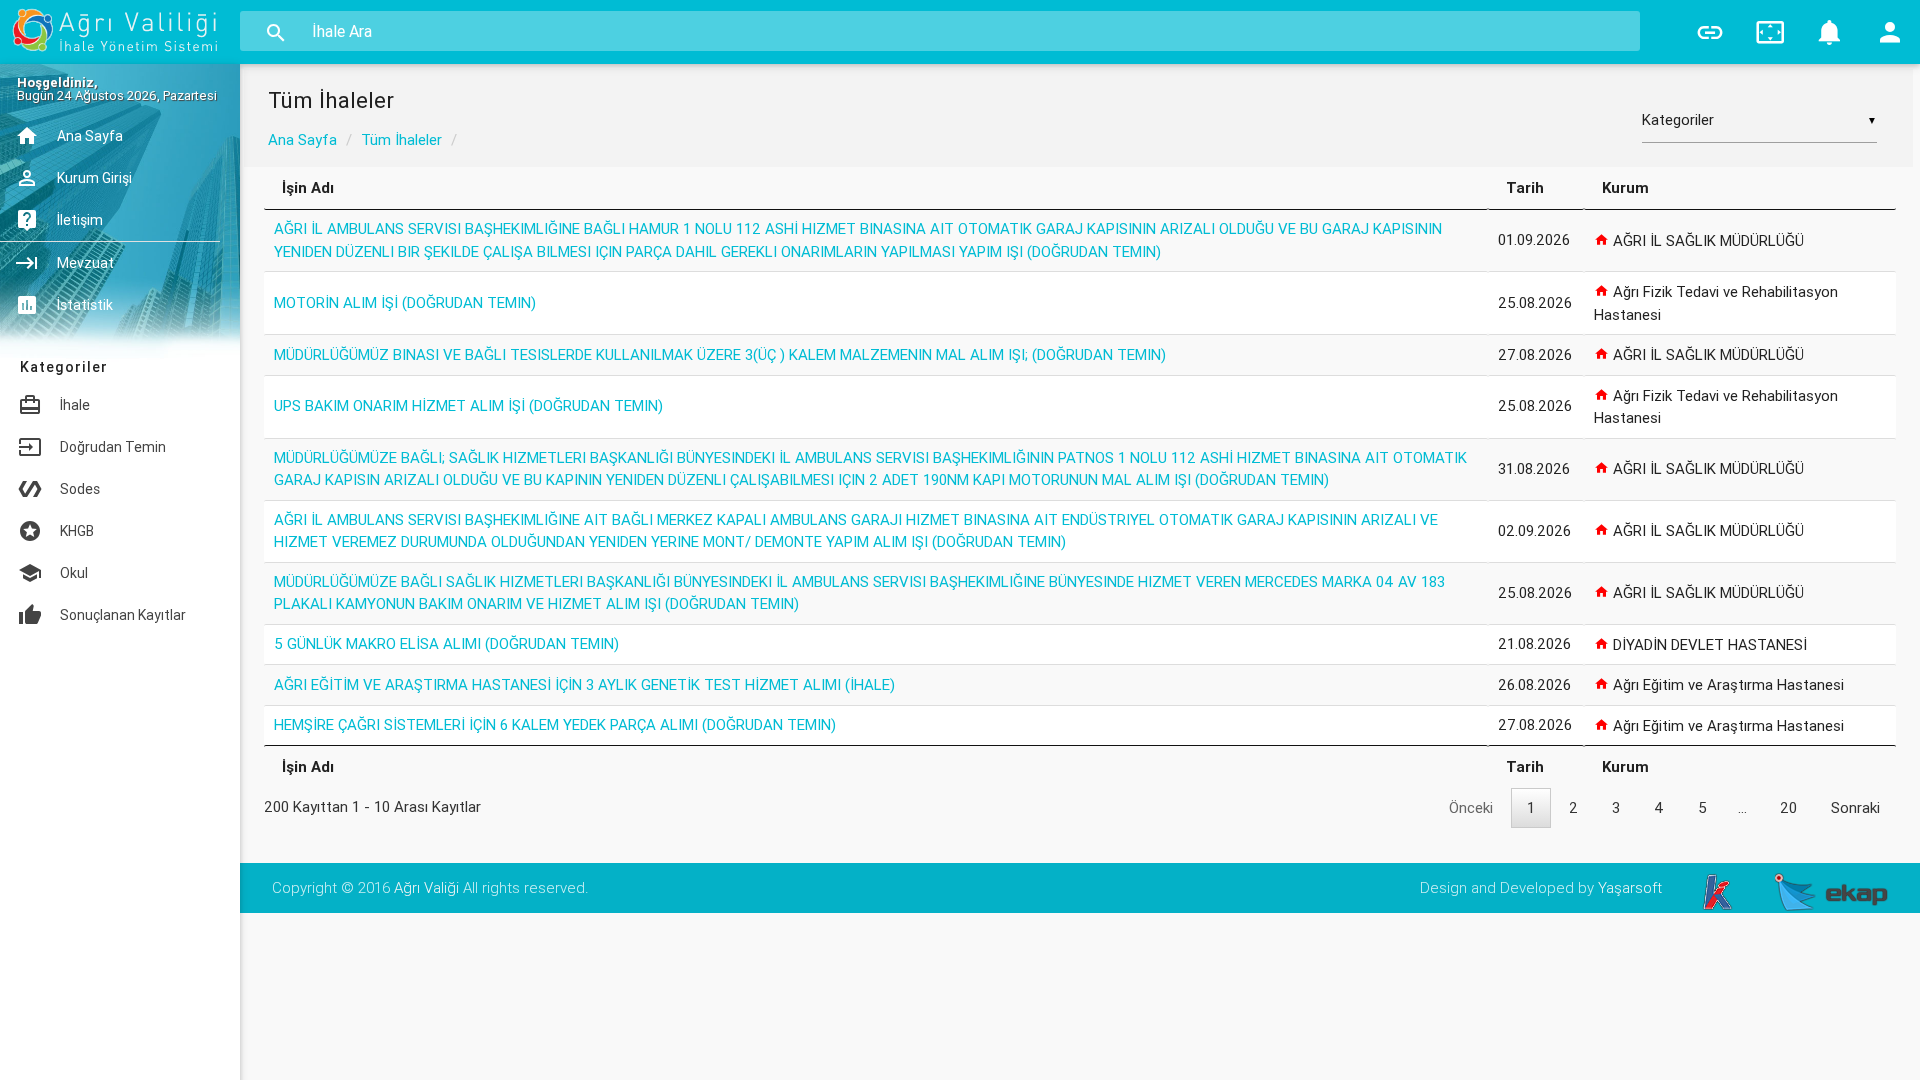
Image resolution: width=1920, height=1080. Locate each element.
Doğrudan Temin (113, 447)
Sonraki (1855, 807)
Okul (74, 573)
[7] (1830, 32)
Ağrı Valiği (426, 887)
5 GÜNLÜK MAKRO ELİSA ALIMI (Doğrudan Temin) (446, 643)
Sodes (80, 489)
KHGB (77, 531)
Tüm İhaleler (401, 139)
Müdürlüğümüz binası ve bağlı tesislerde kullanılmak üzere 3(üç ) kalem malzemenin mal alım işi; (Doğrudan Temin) (720, 354)
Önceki (1471, 807)
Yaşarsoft (1630, 887)
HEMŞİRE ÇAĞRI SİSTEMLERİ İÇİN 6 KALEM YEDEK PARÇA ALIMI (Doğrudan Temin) (555, 724)
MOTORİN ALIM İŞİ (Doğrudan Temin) (405, 302)
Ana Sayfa (302, 139)
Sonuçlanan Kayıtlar (123, 615)
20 (1788, 807)
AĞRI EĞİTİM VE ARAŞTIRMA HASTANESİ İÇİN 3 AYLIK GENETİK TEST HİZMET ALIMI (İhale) (584, 684)
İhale (75, 405)
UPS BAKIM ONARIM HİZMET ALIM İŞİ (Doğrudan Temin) (468, 405)
